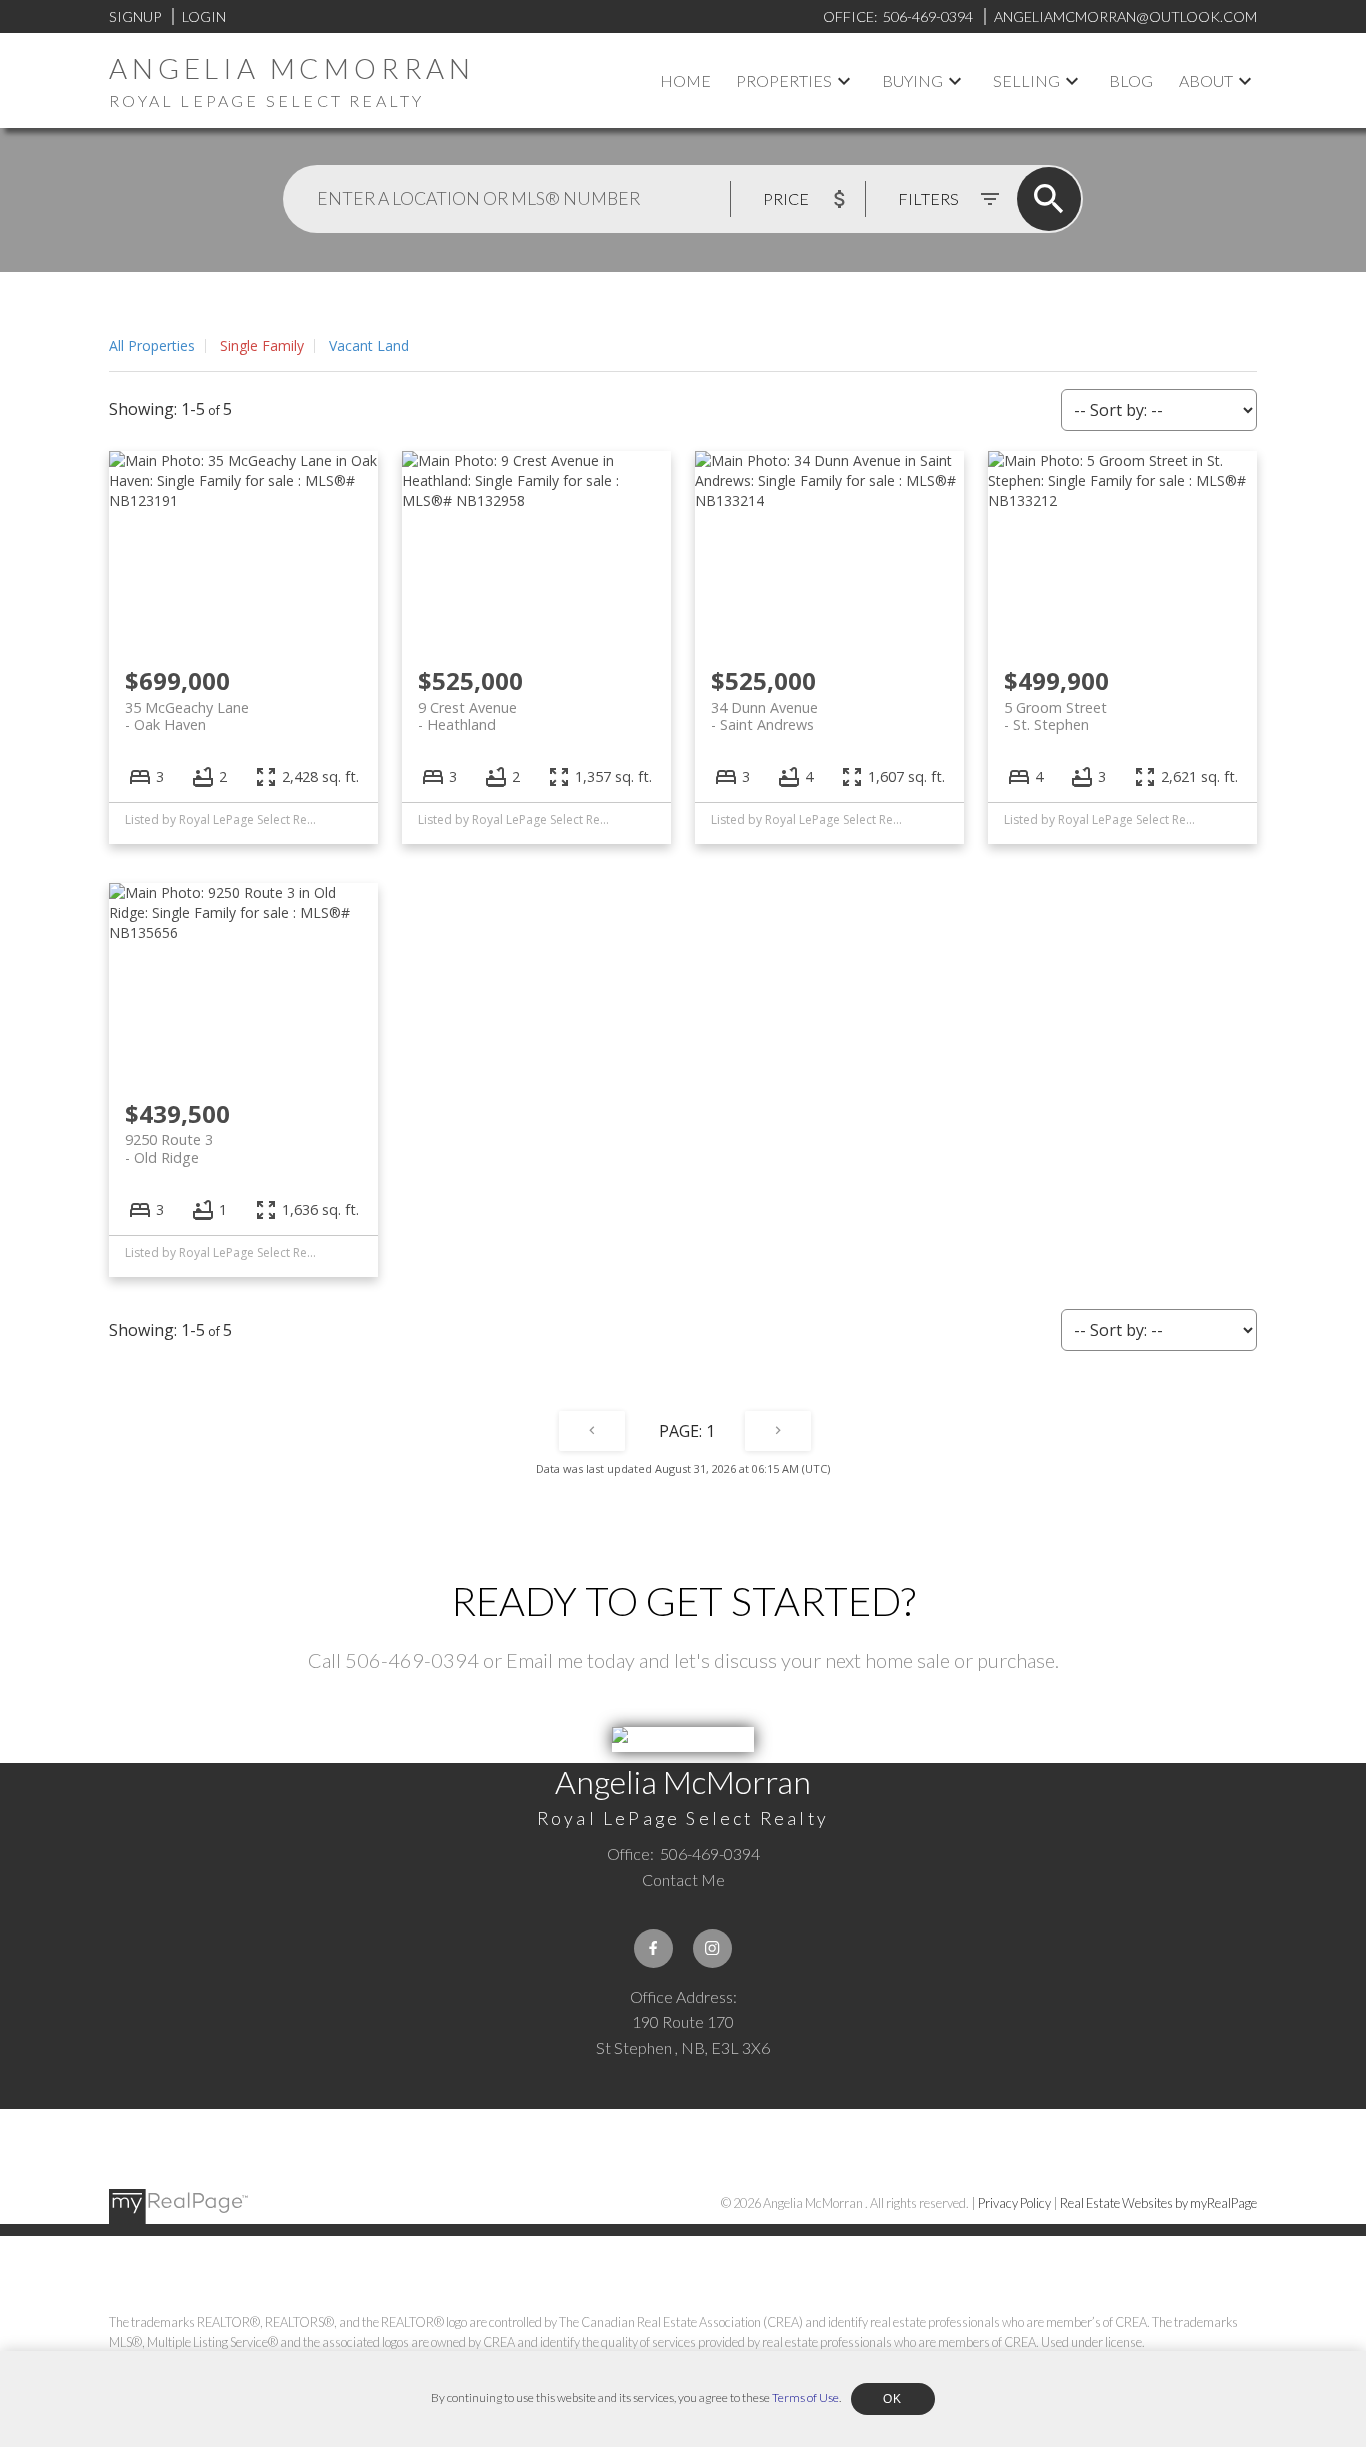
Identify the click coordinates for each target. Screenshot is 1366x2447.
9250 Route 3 (169, 1148)
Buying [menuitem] (912, 80)
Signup (135, 16)
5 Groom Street (1055, 716)
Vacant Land (369, 345)
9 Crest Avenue (467, 716)
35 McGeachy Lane (187, 716)
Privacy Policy (1014, 2203)
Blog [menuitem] (1131, 80)
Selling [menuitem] (1026, 80)
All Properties (152, 345)
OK (893, 2399)
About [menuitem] (1206, 80)
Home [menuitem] (685, 80)
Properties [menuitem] (784, 80)
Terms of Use (805, 2397)
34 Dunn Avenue (764, 716)
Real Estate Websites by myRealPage (1158, 2203)
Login (204, 16)
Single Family (262, 345)
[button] (653, 1948)
